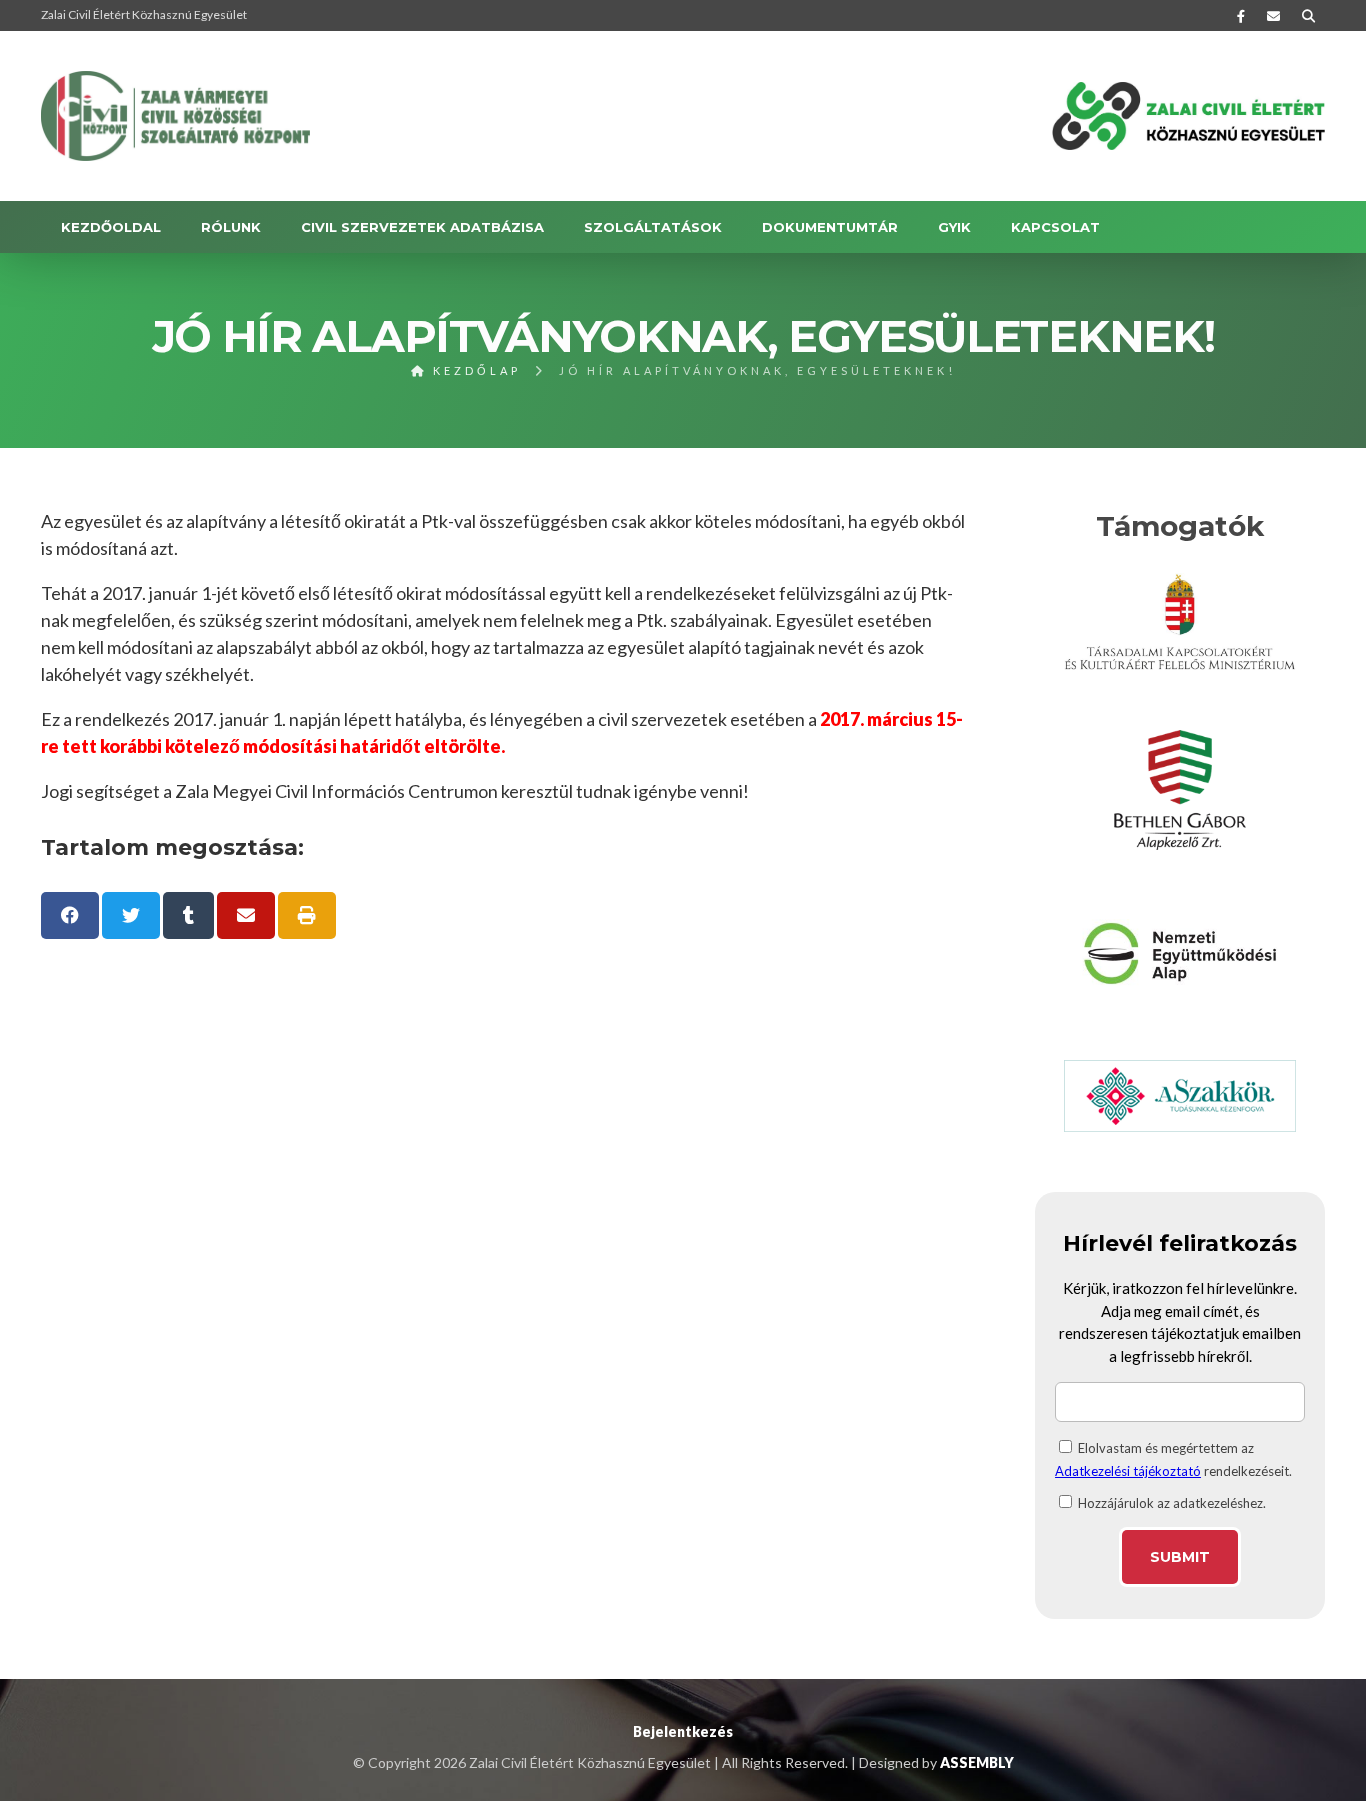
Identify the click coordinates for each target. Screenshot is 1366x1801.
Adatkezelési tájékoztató (1128, 1471)
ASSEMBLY (977, 1762)
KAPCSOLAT (1055, 227)
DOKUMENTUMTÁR (830, 227)
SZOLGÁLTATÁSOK (653, 227)
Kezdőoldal (111, 227)
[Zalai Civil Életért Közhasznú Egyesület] (176, 116)
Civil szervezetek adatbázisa (422, 227)
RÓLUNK (231, 227)
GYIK (954, 227)
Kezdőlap (474, 370)
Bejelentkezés (683, 1731)
